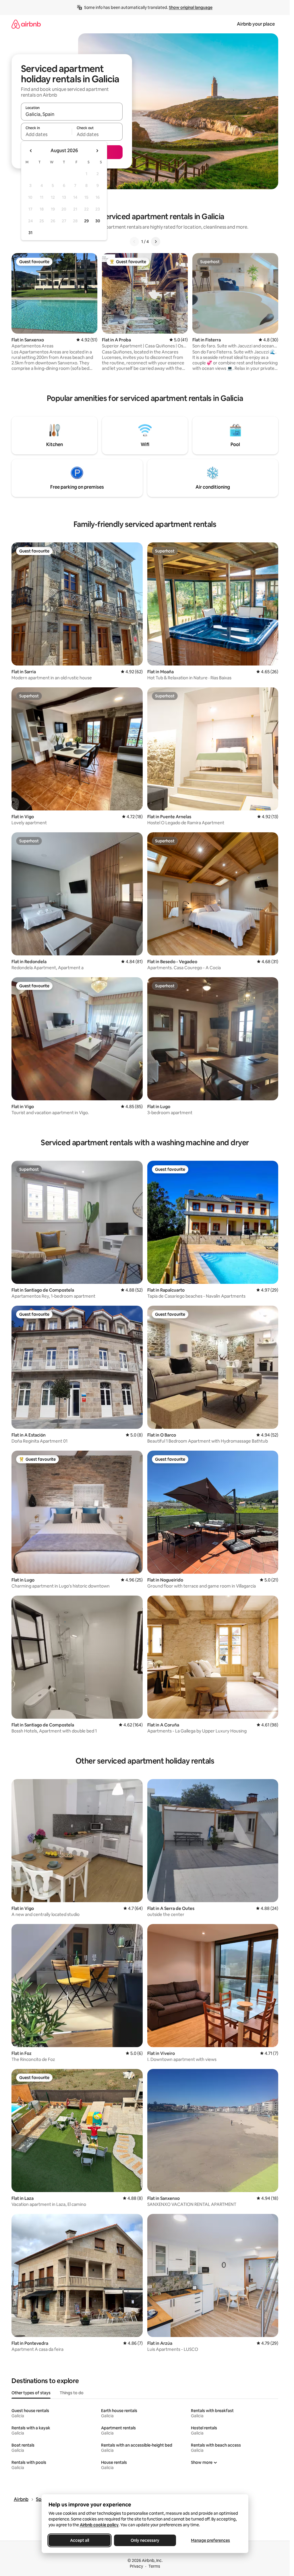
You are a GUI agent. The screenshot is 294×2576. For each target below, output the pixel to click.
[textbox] (46, 134)
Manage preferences (210, 2540)
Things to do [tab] (72, 2393)
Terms (154, 2566)
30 (98, 221)
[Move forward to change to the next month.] (97, 151)
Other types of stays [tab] (31, 2393)
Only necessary (145, 2540)
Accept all (80, 2540)
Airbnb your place (256, 24)
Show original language (191, 7)
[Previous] (134, 242)
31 (30, 233)
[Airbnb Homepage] (26, 24)
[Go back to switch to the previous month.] (31, 151)
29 (86, 221)
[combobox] (72, 114)
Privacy (136, 2566)
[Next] (156, 242)
